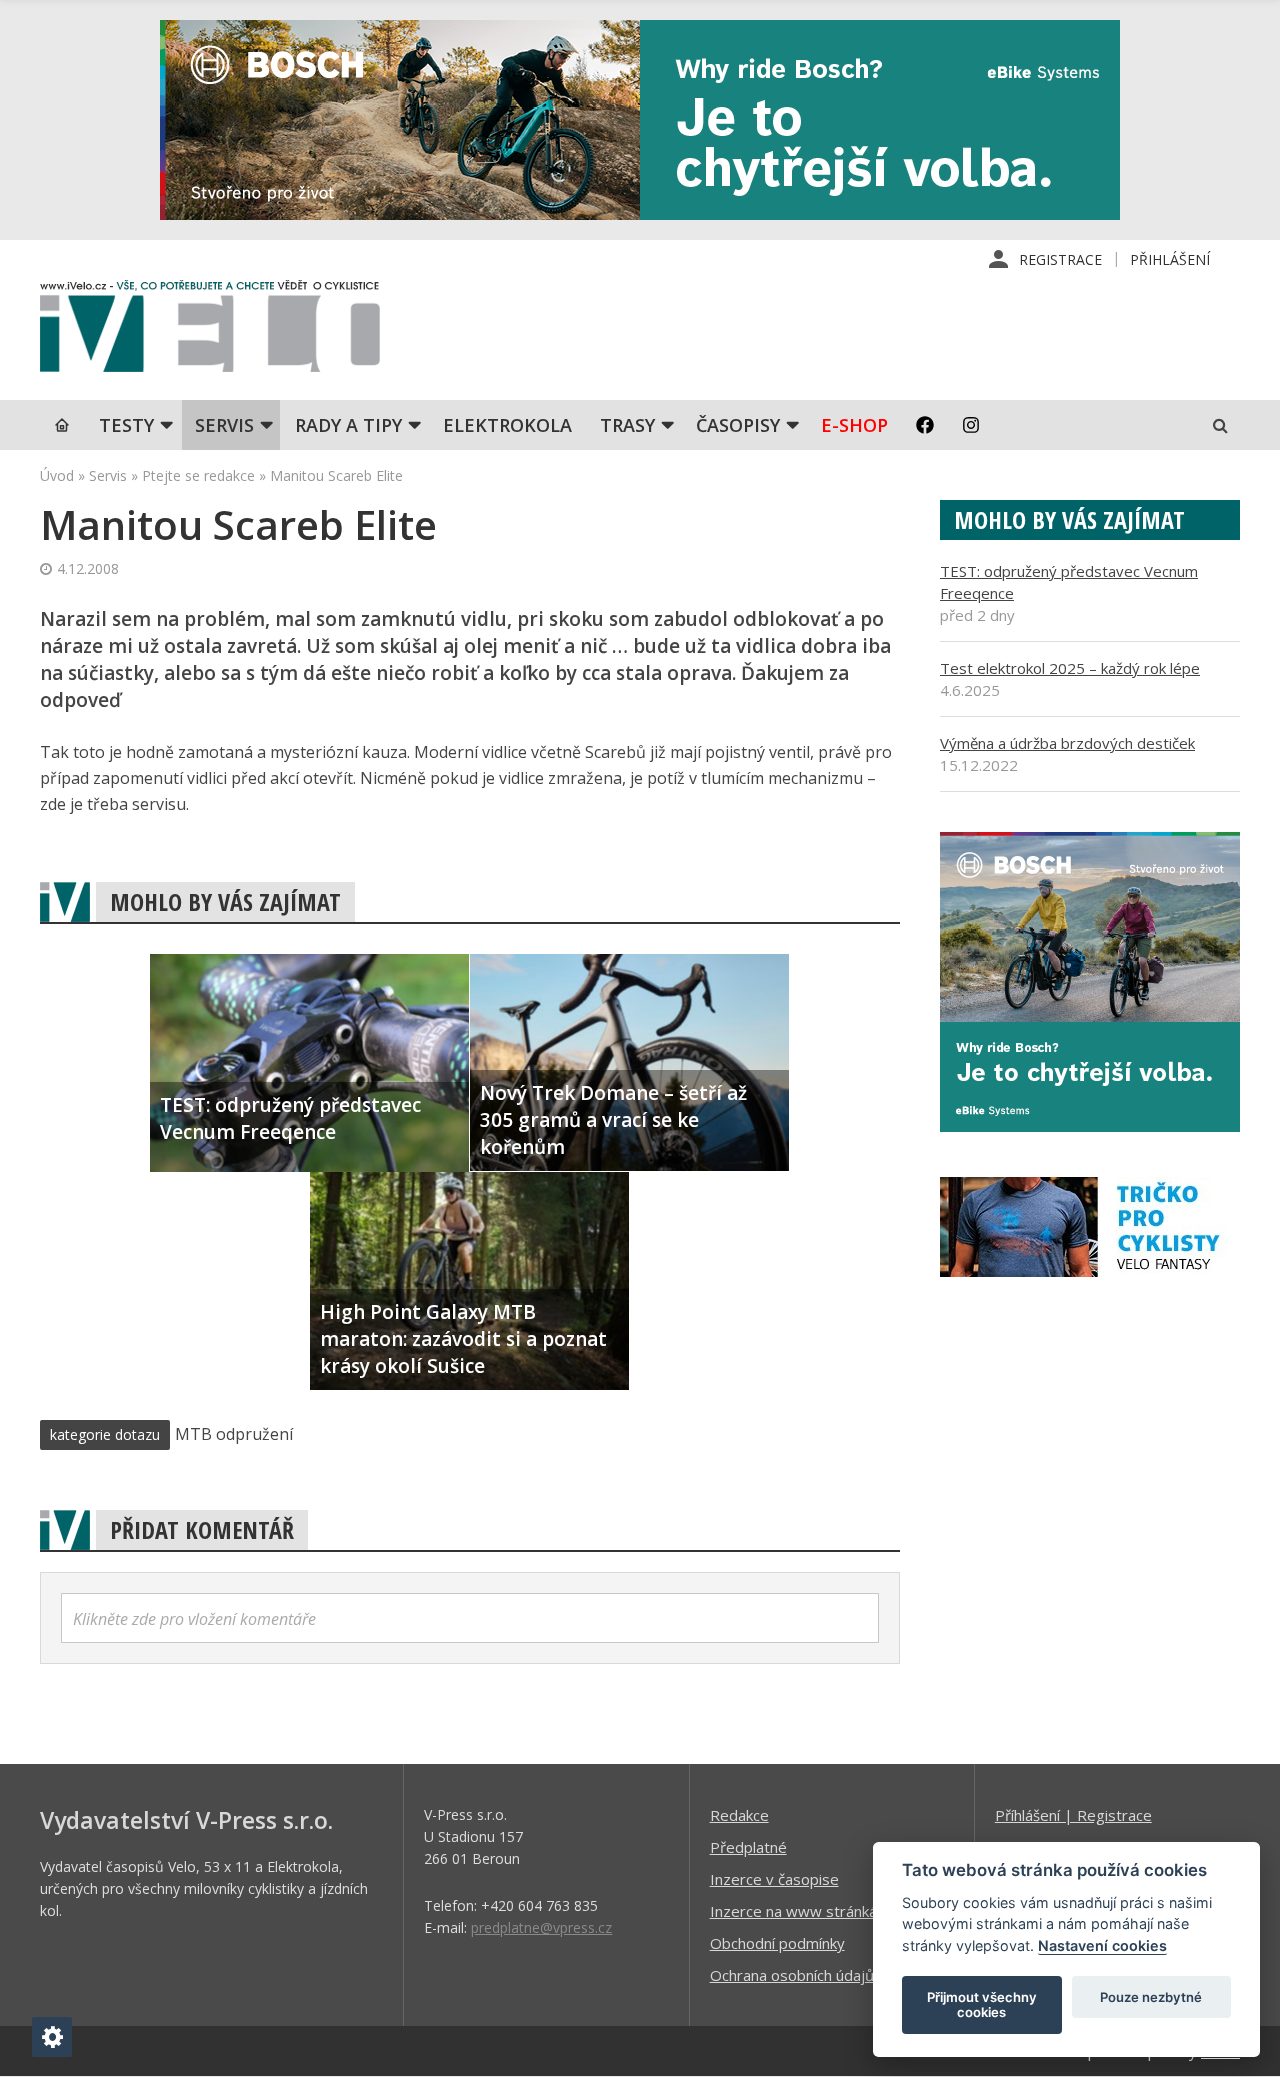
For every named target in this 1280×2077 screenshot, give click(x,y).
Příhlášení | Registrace (1073, 1815)
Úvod (57, 475)
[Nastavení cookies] (52, 2037)
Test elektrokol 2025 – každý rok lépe (1070, 668)
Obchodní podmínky (777, 1943)
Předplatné (748, 1847)
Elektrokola (507, 425)
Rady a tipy (348, 425)
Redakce (739, 1815)
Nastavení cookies (1102, 1945)
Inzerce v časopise (774, 1879)
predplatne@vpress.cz (541, 1927)
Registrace (1060, 259)
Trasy (627, 425)
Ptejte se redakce (198, 475)
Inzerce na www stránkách (801, 1911)
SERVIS (224, 425)
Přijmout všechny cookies (982, 2005)
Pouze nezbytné (1151, 1997)
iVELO (210, 331)
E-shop (854, 425)
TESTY (126, 425)
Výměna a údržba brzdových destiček (1067, 743)
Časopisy (738, 425)
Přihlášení (1170, 259)
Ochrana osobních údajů (792, 1975)
